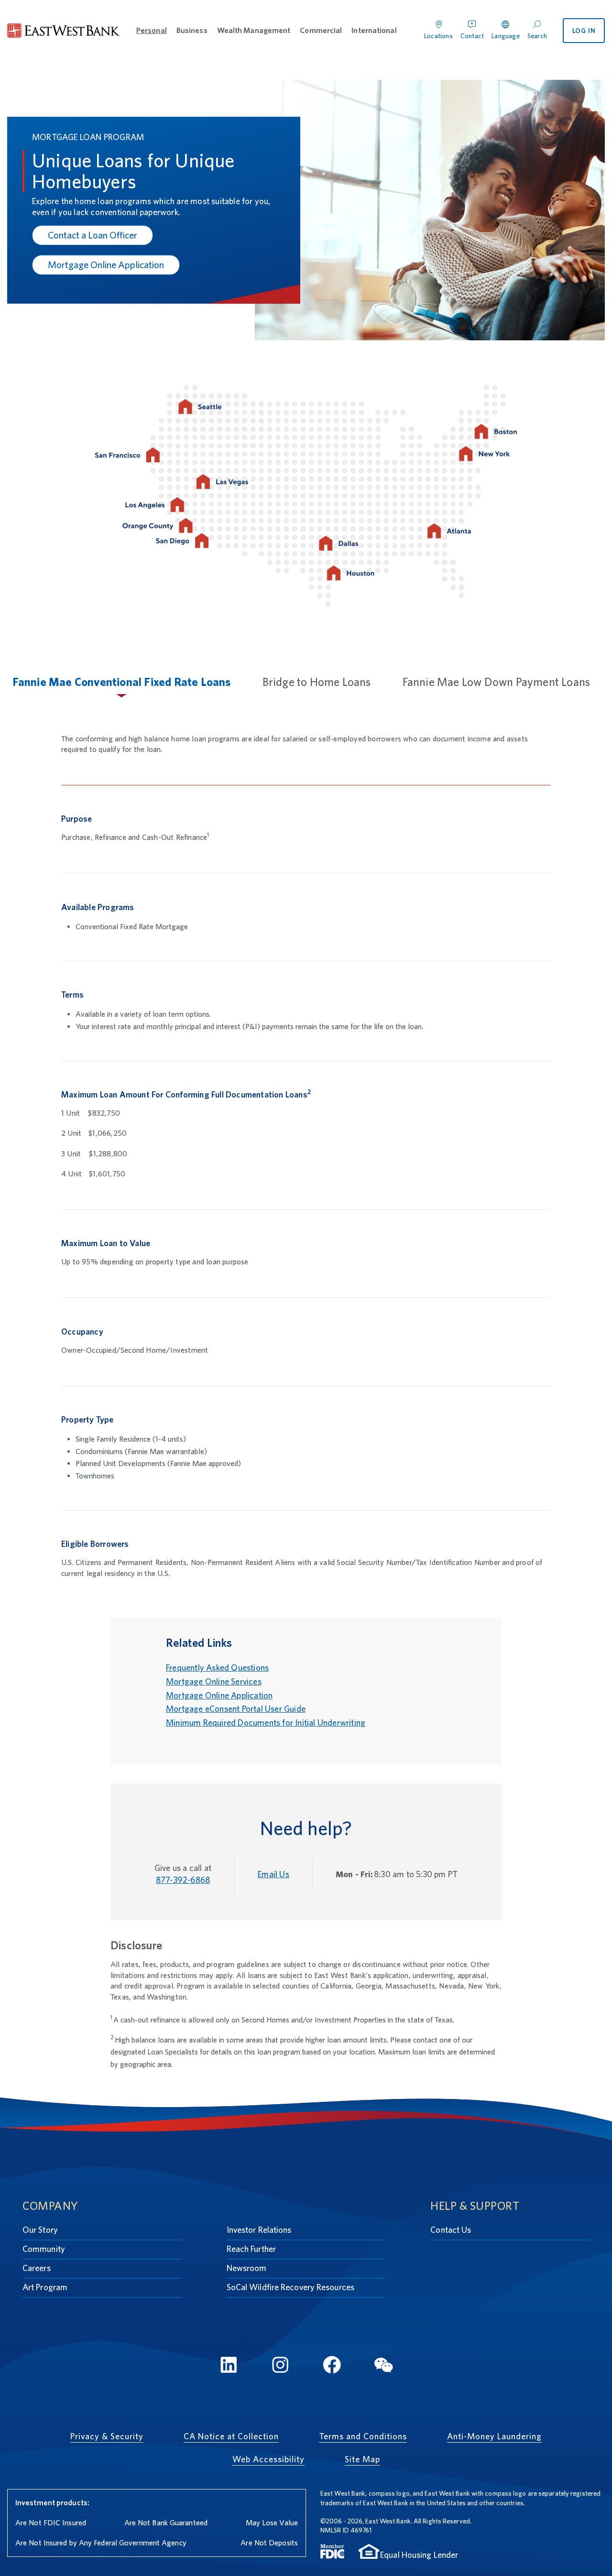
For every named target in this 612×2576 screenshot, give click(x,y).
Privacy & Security (107, 2436)
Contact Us (451, 2230)
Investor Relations (259, 2230)
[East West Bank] (64, 31)
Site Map (362, 2459)
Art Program (45, 2287)
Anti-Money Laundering (494, 2436)
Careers (37, 2268)
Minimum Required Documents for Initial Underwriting (266, 1723)
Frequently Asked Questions (217, 1668)
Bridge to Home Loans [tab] (317, 682)
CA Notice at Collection (231, 2436)
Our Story (40, 2230)
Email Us (273, 1874)
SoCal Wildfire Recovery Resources (290, 2287)
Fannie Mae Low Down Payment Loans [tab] (497, 682)
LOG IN (584, 31)
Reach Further (251, 2249)
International (374, 30)
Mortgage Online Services (214, 1681)
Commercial (321, 30)
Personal (152, 30)
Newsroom (247, 2268)
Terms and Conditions (363, 2436)
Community (44, 2249)
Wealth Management (254, 30)
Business (192, 30)
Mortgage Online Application (106, 265)
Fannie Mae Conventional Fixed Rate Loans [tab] (122, 682)
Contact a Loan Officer (93, 235)
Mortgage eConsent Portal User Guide (236, 1709)
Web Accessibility (268, 2459)
